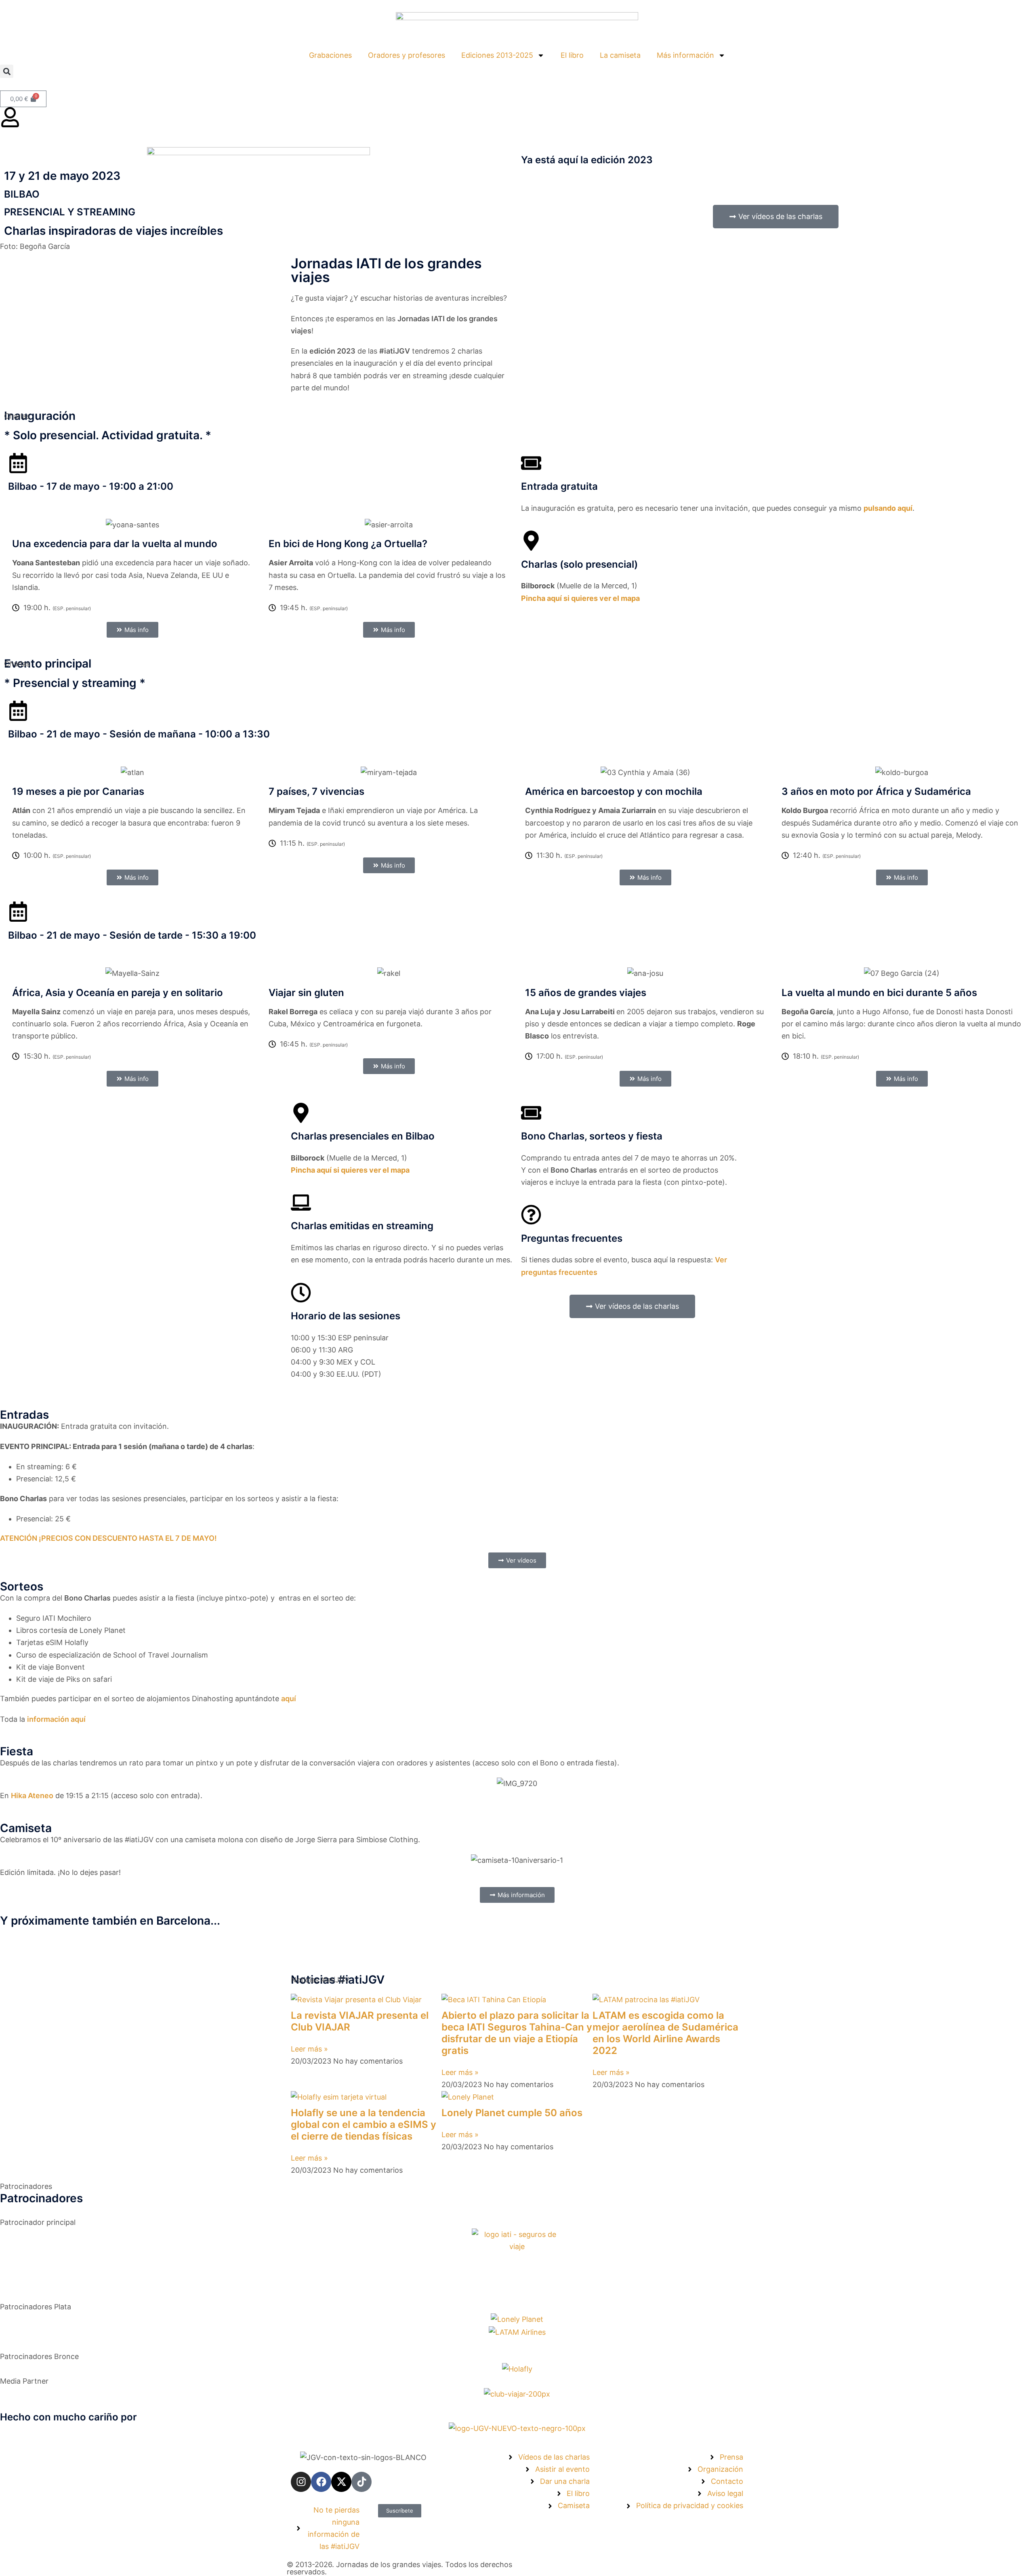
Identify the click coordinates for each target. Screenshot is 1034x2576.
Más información (685, 55)
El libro (572, 55)
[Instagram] (301, 2482)
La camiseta (620, 55)
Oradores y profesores (407, 55)
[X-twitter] (341, 2482)
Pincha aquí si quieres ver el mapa (580, 598)
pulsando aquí (888, 508)
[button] (7, 71)
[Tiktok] (361, 2482)
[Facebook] (321, 2482)
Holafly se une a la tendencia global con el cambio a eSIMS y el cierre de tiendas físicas (364, 2124)
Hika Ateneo (32, 1796)
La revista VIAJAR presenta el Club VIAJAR (360, 2021)
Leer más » (309, 2049)
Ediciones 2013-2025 (497, 55)
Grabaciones (330, 55)
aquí (289, 1699)
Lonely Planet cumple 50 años (512, 2113)
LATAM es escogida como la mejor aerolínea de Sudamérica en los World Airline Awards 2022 (665, 2033)
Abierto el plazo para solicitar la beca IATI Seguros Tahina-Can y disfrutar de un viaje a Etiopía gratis (517, 2033)
